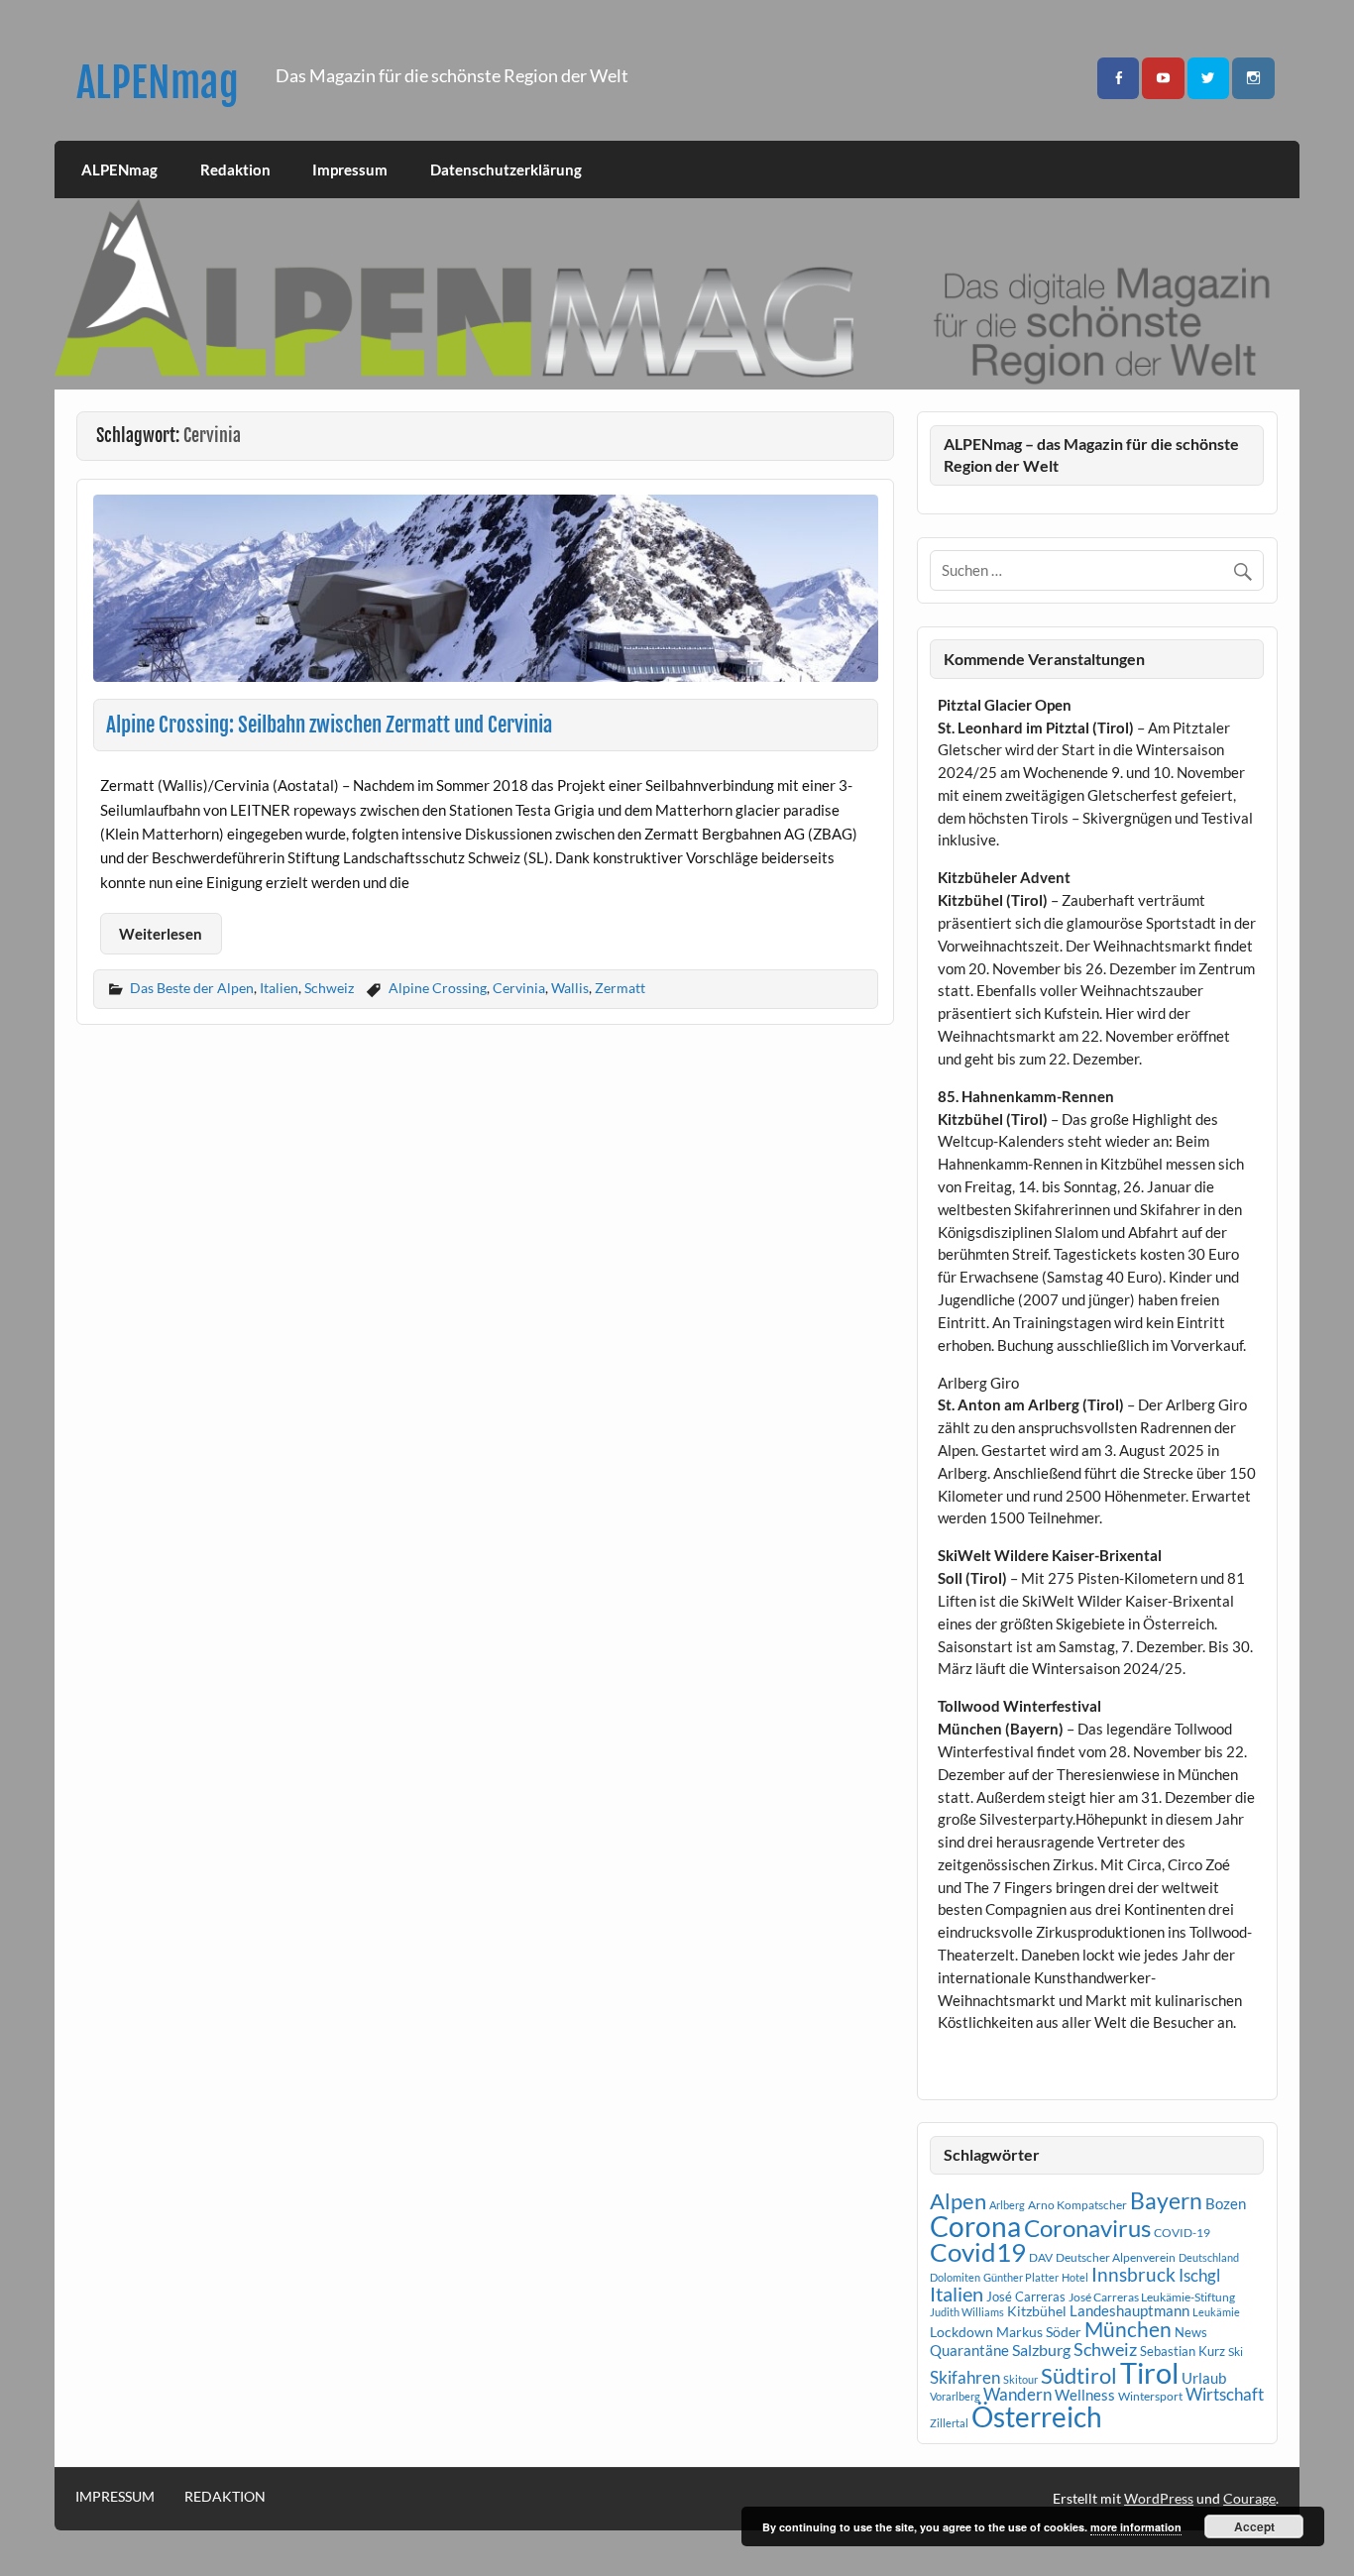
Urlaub (1204, 2378)
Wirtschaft (1225, 2394)
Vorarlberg (955, 2396)
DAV (1041, 2257)
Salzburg (1041, 2350)
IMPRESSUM (115, 2497)
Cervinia (519, 988)
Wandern (1017, 2394)
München (1128, 2329)
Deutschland (1209, 2257)
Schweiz (329, 988)
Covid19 (978, 2252)
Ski (1236, 2352)
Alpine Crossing (438, 988)
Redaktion (235, 169)
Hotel (1075, 2277)
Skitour (1020, 2379)
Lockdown (961, 2332)
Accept (1254, 2526)
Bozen (1226, 2203)
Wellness (1085, 2395)
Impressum (350, 169)
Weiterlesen (161, 934)
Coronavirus (1087, 2228)
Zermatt (620, 988)
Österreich (1037, 2417)
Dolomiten (955, 2277)
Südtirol (1079, 2375)
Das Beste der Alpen (192, 988)
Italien (279, 988)
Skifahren (965, 2377)
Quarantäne (969, 2350)
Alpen (958, 2201)
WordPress (1159, 2498)
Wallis (570, 988)
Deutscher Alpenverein (1116, 2257)
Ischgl (1199, 2276)
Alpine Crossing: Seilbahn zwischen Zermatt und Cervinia (329, 725)
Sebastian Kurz (1183, 2351)
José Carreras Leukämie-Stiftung (1152, 2297)
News (1191, 2332)
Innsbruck (1133, 2274)
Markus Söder (1039, 2332)
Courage (1249, 2498)
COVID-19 (1182, 2233)
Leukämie (1216, 2312)
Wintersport (1150, 2396)
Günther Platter (1021, 2277)
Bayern (1166, 2200)
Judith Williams (967, 2312)
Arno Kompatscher (1077, 2205)
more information (1136, 2527)
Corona (975, 2227)
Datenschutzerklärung (506, 169)
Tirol (1149, 2372)
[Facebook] (1118, 79)
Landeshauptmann (1129, 2310)
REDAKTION (225, 2497)
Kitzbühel (1037, 2311)
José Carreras (1026, 2296)
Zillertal (949, 2423)
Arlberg (1007, 2205)
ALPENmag (158, 83)
